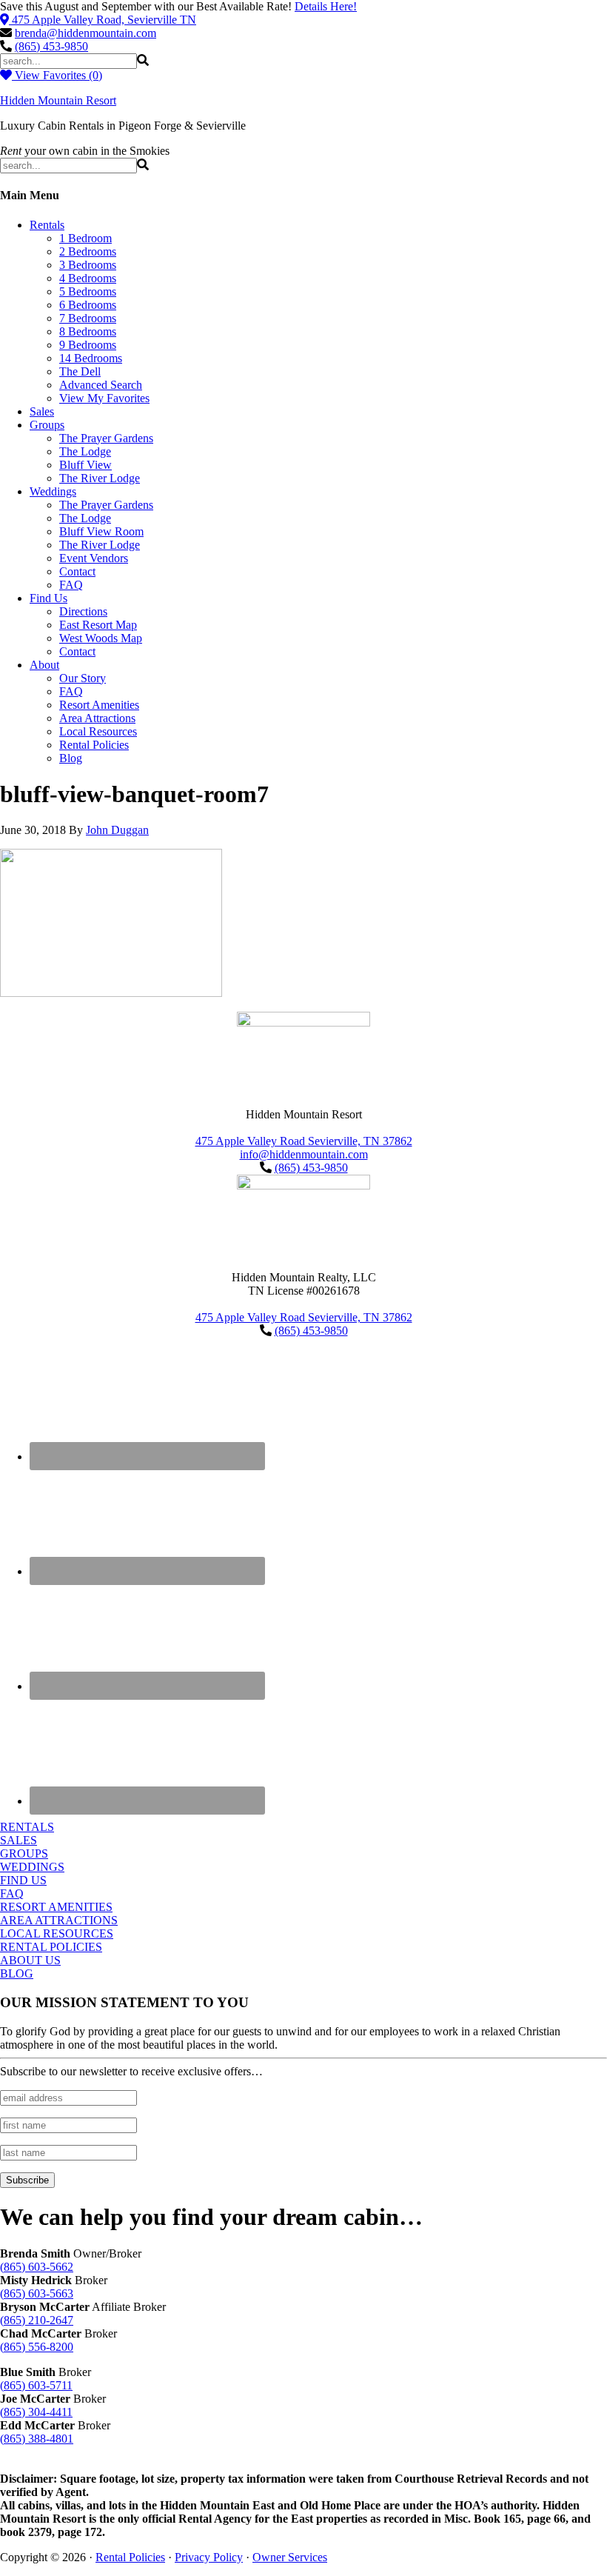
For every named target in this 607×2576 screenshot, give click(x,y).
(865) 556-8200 (37, 2347)
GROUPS (24, 1853)
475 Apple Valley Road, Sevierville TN (104, 20)
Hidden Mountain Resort (58, 100)
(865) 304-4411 (36, 2412)
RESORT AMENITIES (56, 1907)
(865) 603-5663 (37, 2293)
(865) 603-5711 (36, 2385)
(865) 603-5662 (37, 2267)
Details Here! (326, 6)
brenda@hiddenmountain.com (85, 33)
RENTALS (27, 1827)
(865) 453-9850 (51, 46)
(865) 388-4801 (37, 2439)
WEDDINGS (32, 1867)
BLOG (17, 1973)
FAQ (12, 1893)
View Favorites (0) (57, 75)
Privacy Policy (209, 2557)
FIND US (23, 1880)
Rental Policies (130, 2557)
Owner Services (290, 2557)
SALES (19, 1840)
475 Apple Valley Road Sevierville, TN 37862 (304, 1141)
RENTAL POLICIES (51, 1947)
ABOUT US (30, 1960)
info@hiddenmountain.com (304, 1154)
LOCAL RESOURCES (57, 1933)
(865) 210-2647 (37, 2320)
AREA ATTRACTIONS (59, 1920)
